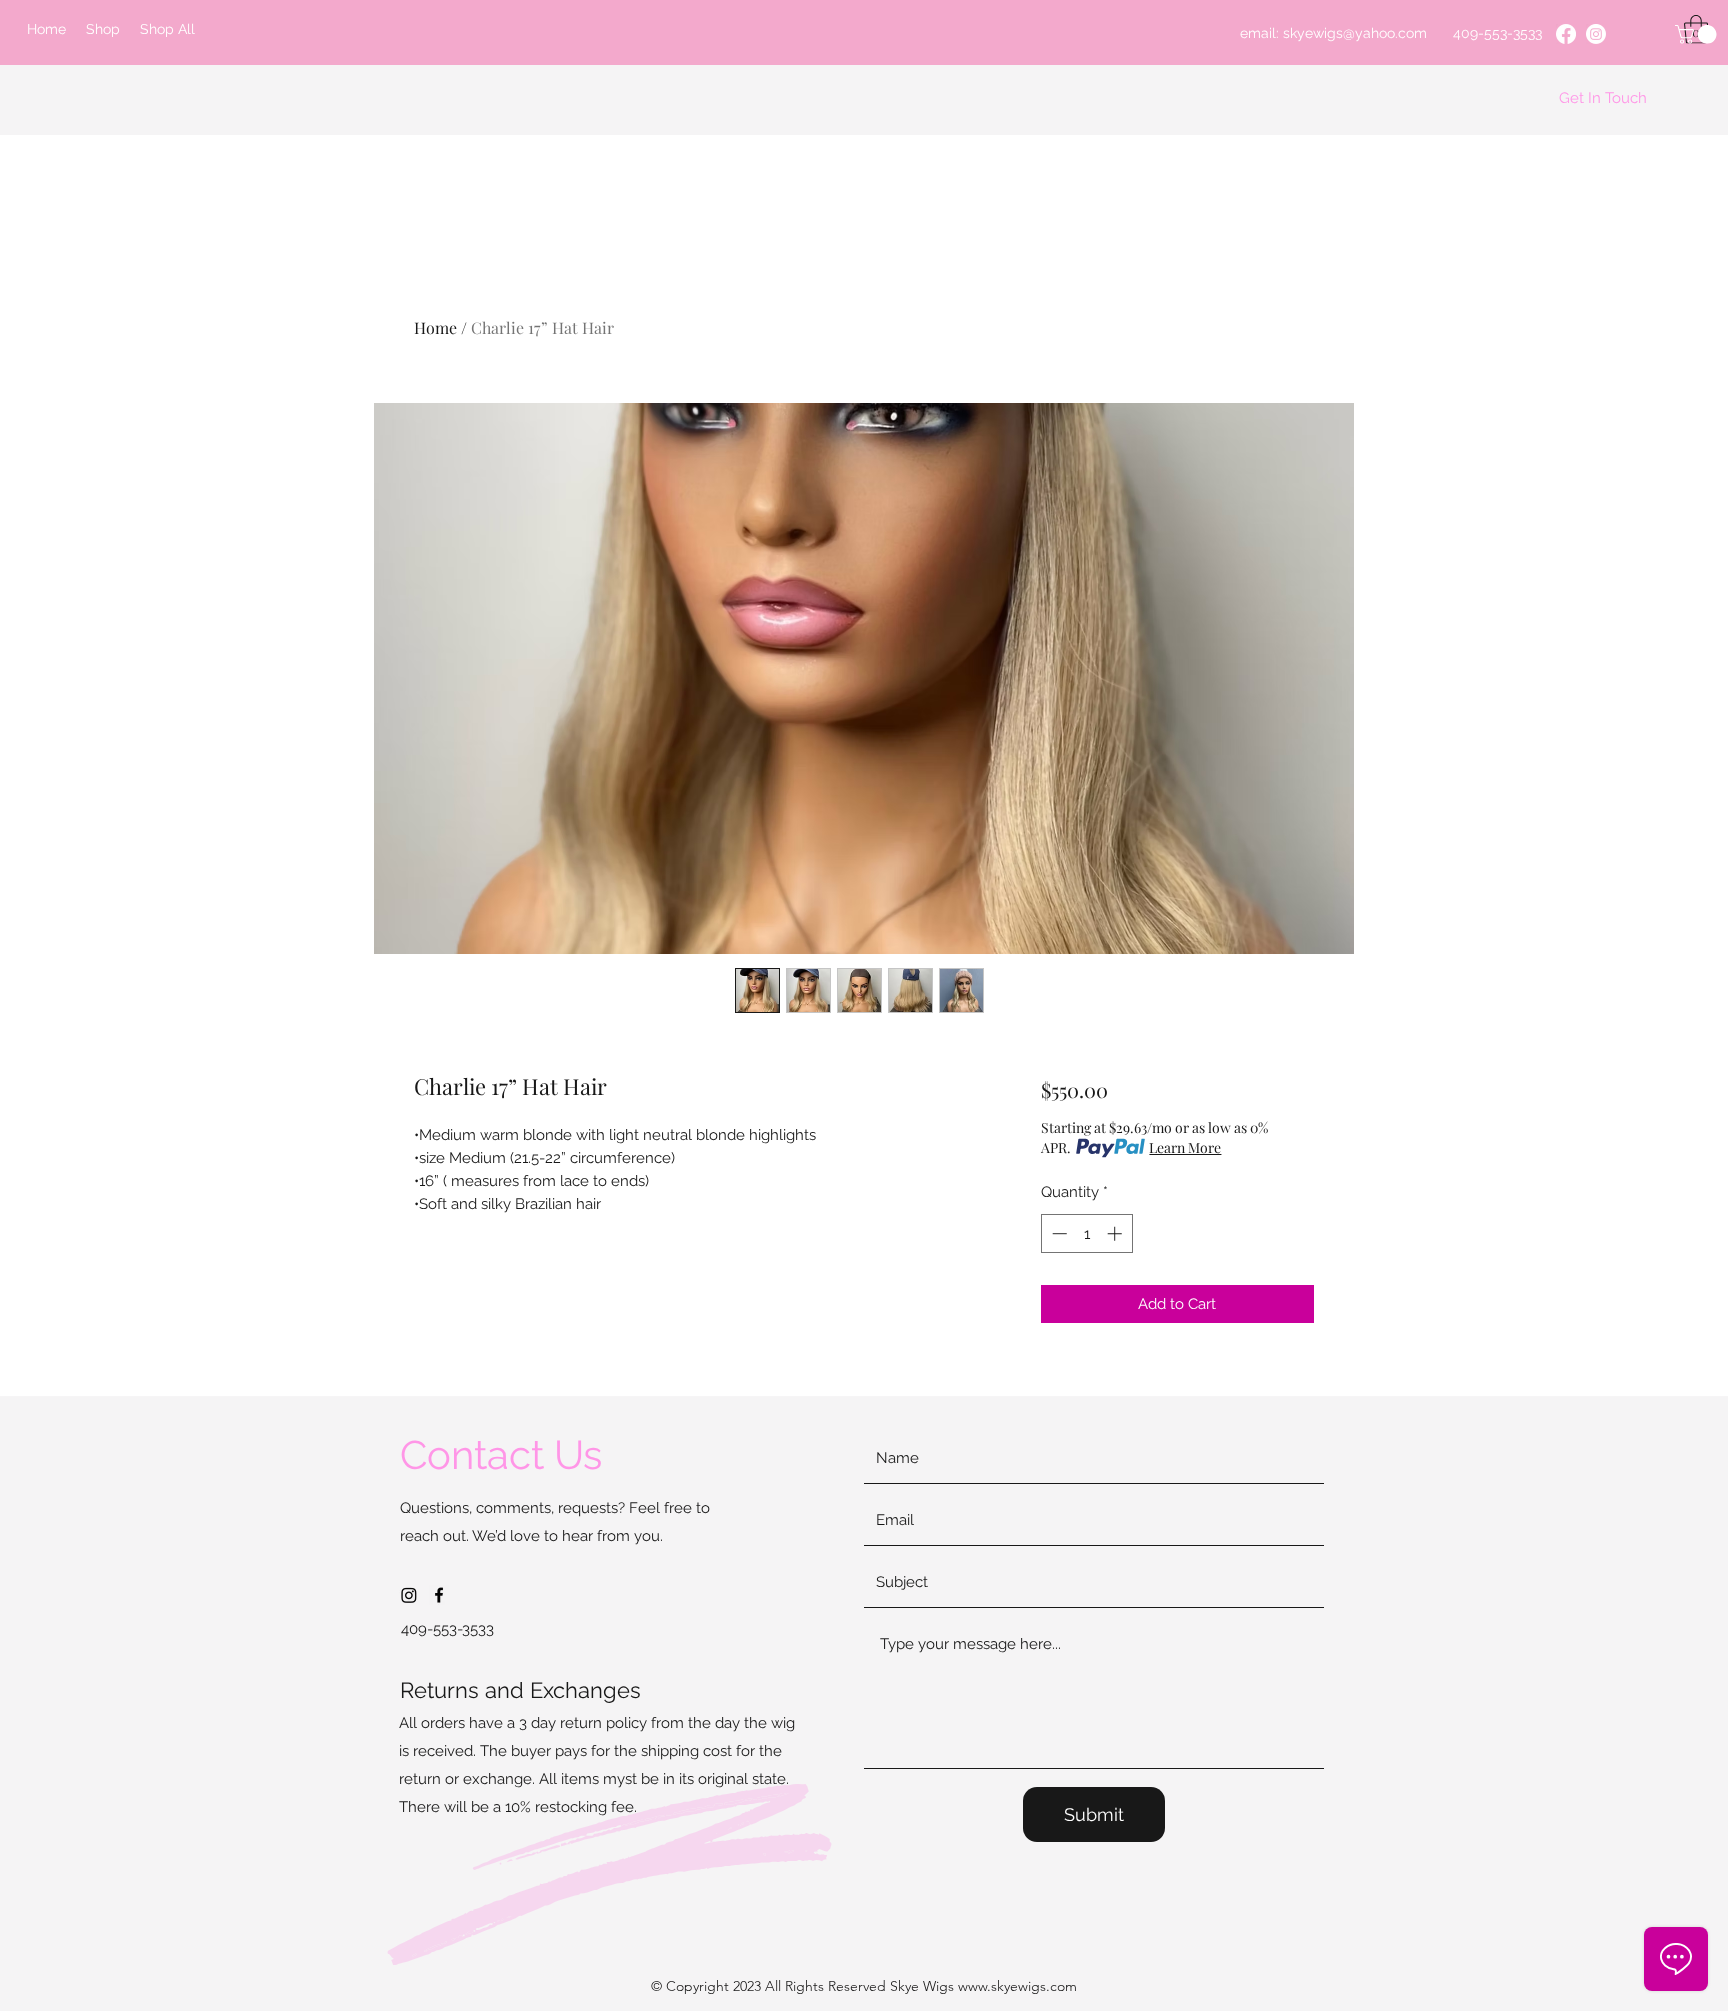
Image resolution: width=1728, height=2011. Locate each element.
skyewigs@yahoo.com (1355, 33)
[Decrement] (1057, 1233)
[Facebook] (1566, 34)
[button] (1698, 34)
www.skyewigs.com (1017, 1986)
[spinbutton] (1086, 1233)
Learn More (1185, 1147)
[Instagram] (1596, 34)
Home (435, 327)
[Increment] (1116, 1233)
